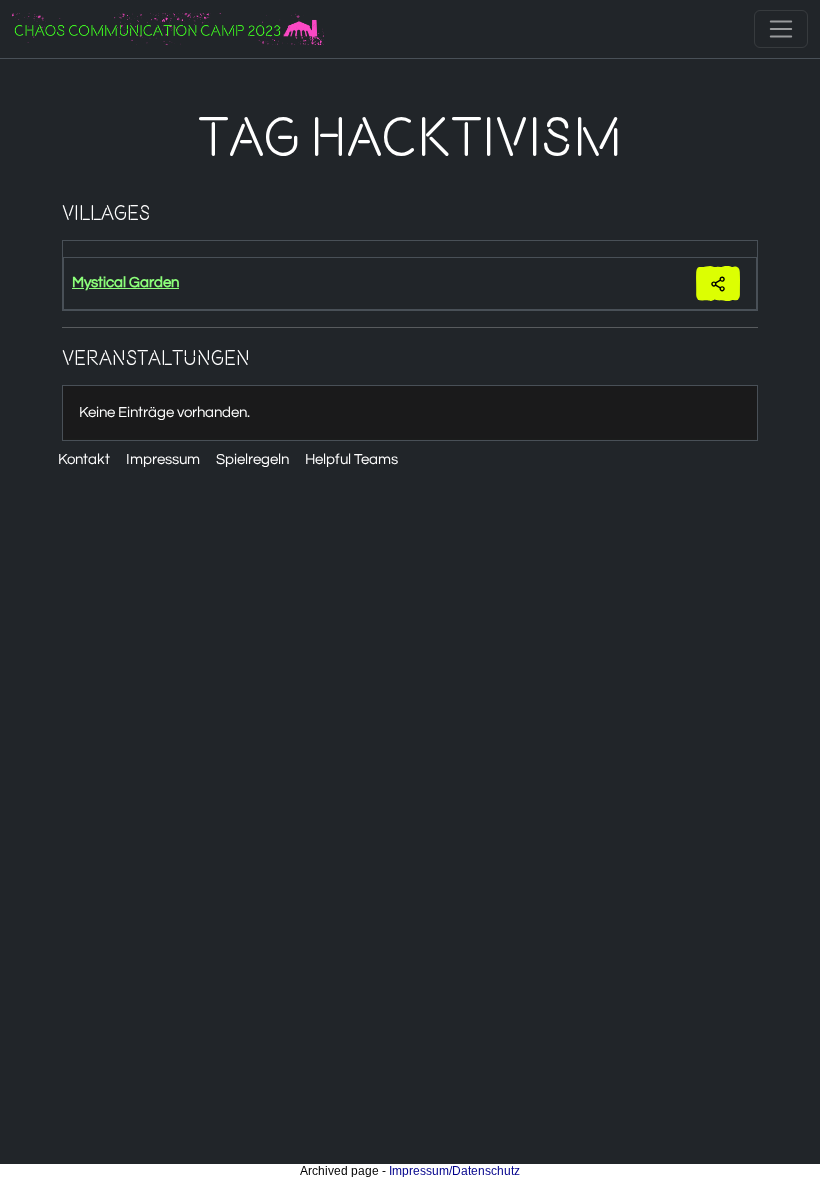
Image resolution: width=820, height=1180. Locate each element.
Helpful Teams (351, 459)
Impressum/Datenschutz (454, 1171)
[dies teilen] (718, 283)
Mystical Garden (125, 282)
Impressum (163, 459)
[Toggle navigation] (781, 29)
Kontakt (84, 459)
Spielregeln (252, 459)
